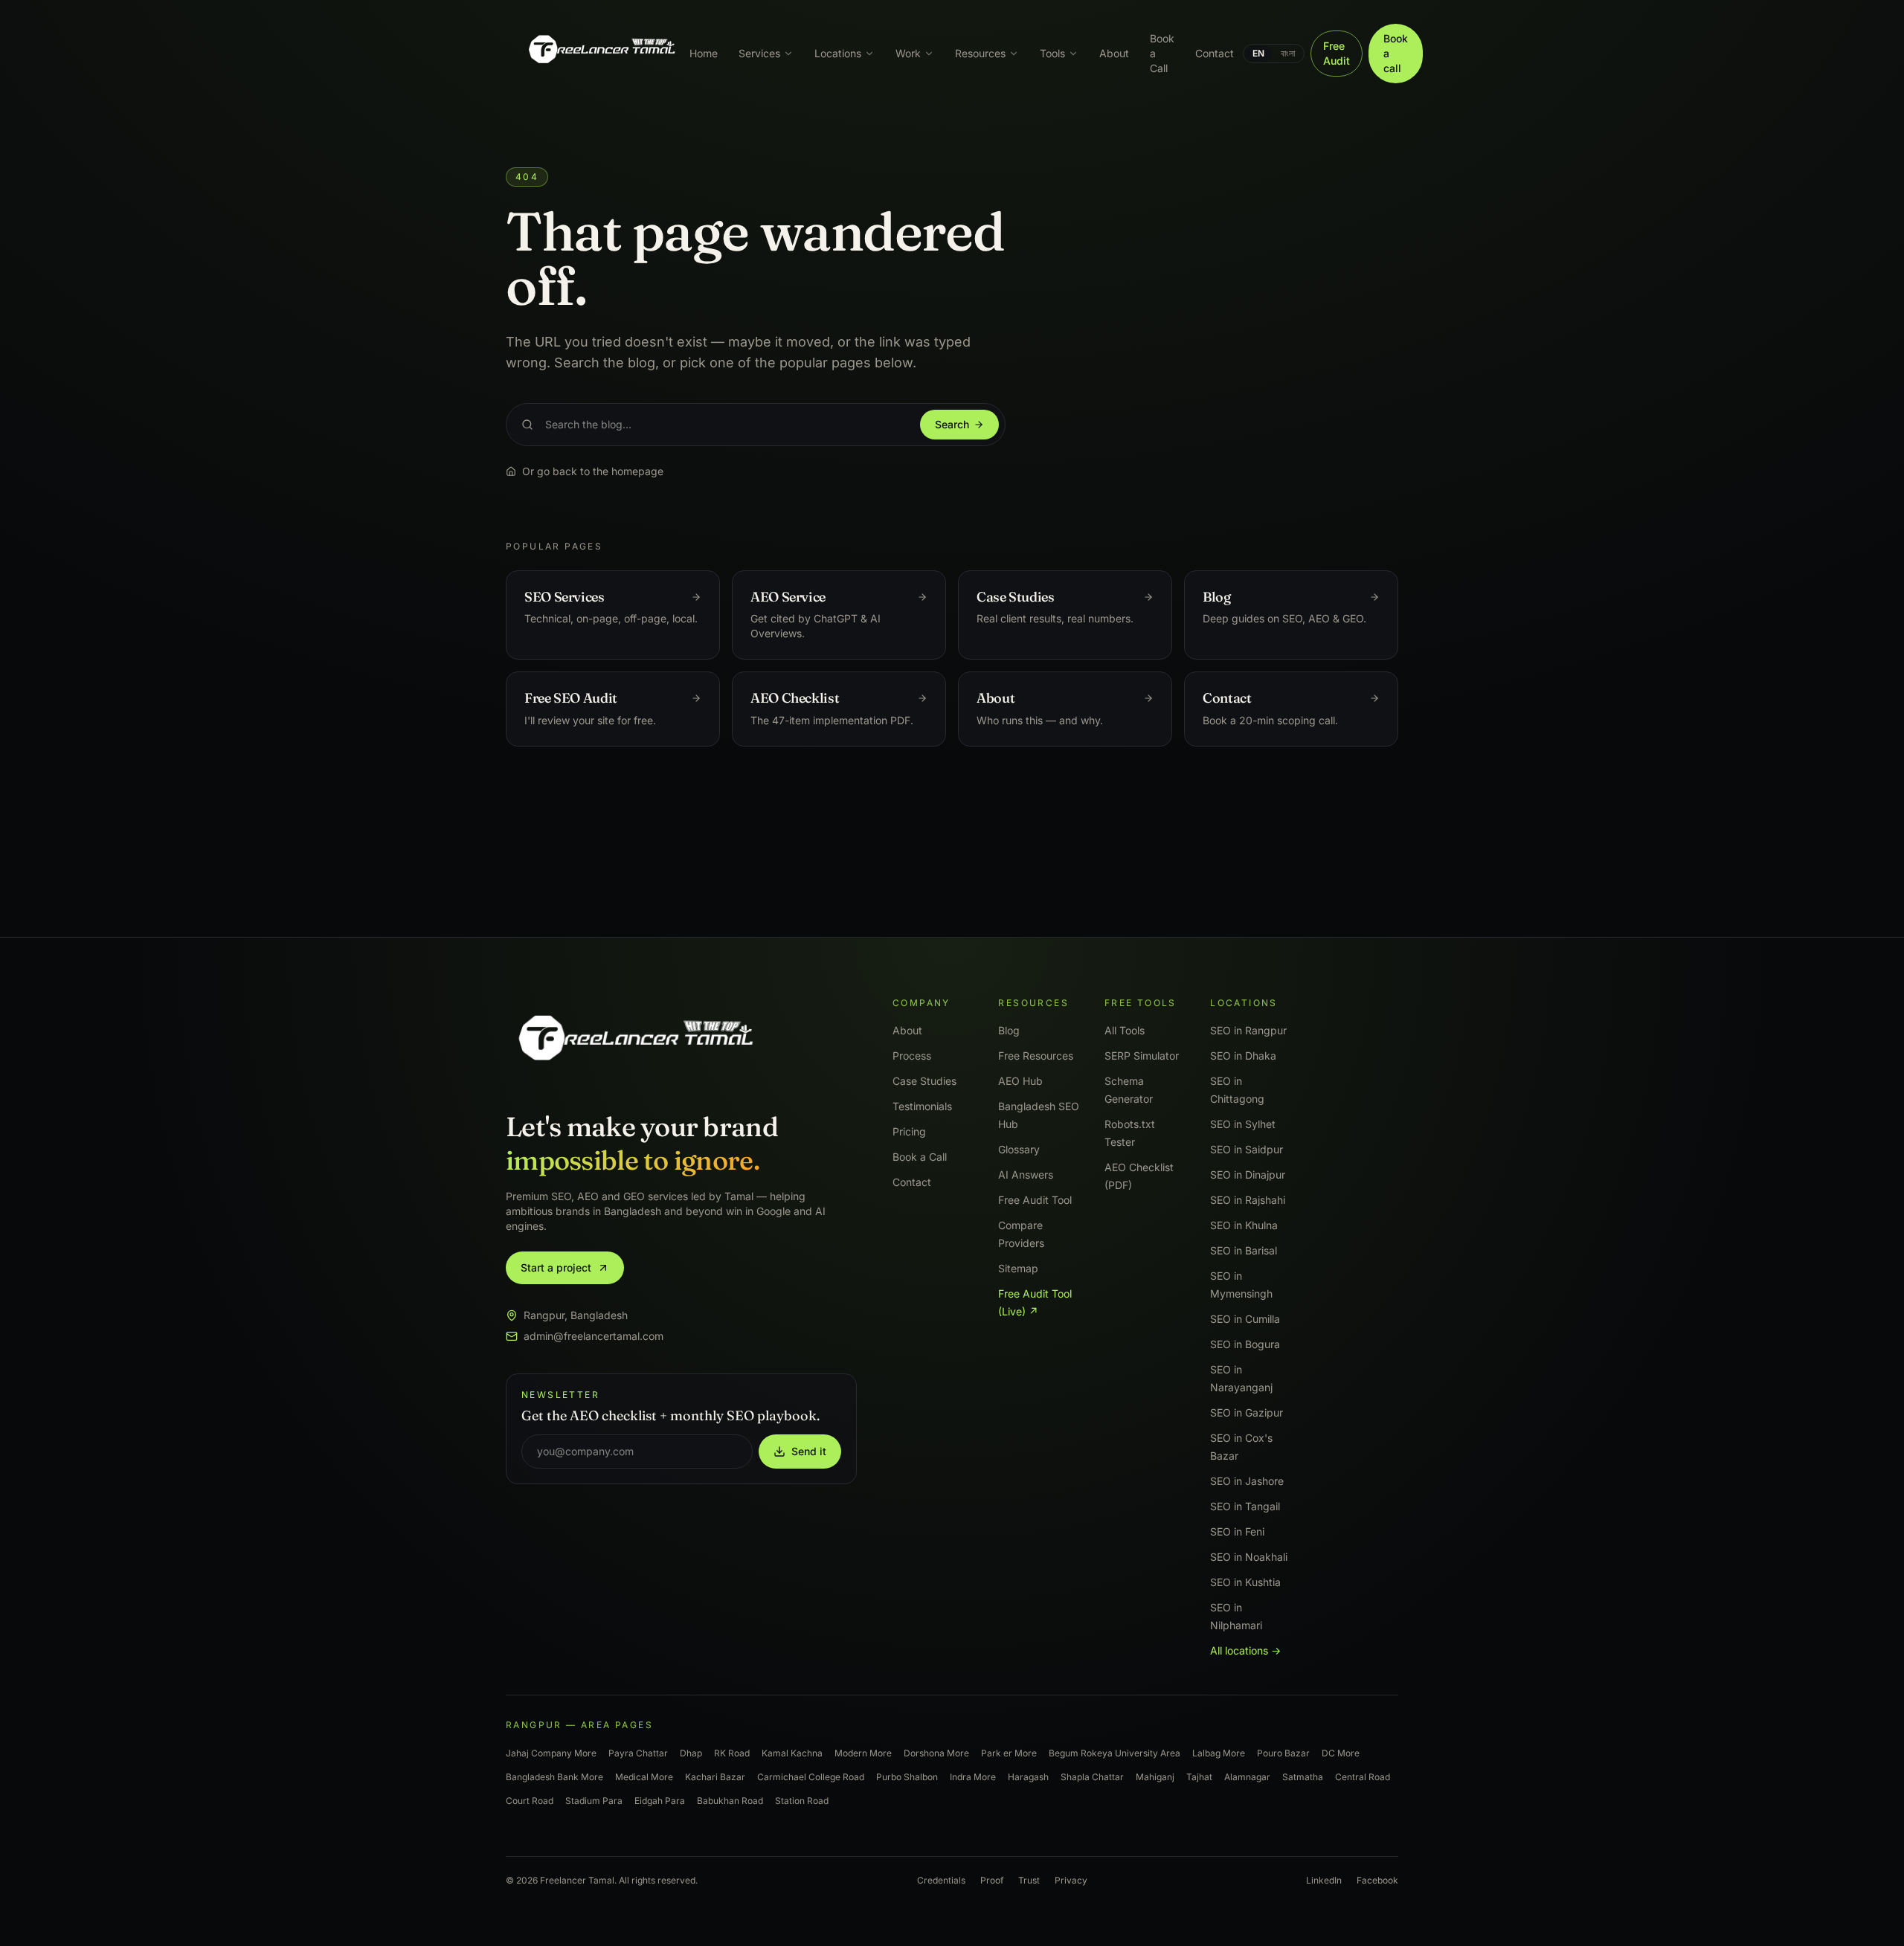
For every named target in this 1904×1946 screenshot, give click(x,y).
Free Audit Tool (1035, 1200)
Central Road (1363, 1777)
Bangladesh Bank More (554, 1777)
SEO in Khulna (1244, 1225)
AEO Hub (1020, 1081)
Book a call (1396, 53)
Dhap (691, 1753)
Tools (1052, 53)
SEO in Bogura (1245, 1344)
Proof (992, 1880)
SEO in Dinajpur (1248, 1175)
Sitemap (1018, 1268)
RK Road (732, 1753)
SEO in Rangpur (1248, 1030)
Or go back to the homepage (593, 471)
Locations (838, 53)
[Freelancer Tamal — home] (601, 54)
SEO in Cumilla (1245, 1319)
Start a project (556, 1267)
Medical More (644, 1777)
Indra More (973, 1777)
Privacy (1071, 1880)
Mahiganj (1155, 1777)
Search (952, 424)
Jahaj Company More (551, 1753)
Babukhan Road (730, 1801)
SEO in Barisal (1244, 1250)
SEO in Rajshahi (1248, 1200)
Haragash (1028, 1777)
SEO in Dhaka (1243, 1056)
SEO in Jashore (1247, 1481)
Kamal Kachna (792, 1753)
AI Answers (1026, 1175)
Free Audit (1337, 53)
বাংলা (1288, 53)
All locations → (1245, 1650)
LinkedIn (1324, 1880)
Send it (809, 1451)
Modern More (863, 1753)
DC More (1341, 1753)
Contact (1215, 53)
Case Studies (924, 1081)
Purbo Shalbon (907, 1777)
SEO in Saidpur (1247, 1149)
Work (908, 53)
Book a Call (1162, 53)
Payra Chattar (638, 1753)
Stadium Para (594, 1801)
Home (704, 53)
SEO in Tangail (1245, 1506)
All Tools (1125, 1030)
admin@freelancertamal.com (594, 1336)
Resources (980, 53)
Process (912, 1056)
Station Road (802, 1801)
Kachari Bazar (715, 1777)
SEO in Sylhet (1243, 1124)
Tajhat (1199, 1777)
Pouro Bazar (1283, 1753)
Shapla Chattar (1092, 1777)
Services (759, 53)
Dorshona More (936, 1753)
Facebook (1377, 1880)
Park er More (1009, 1753)
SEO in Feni (1237, 1531)
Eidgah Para (660, 1801)
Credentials (941, 1880)
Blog (1009, 1030)
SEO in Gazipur (1247, 1412)
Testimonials (922, 1106)
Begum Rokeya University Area (1115, 1753)
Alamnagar (1247, 1777)
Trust (1029, 1880)
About (1114, 53)
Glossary (1019, 1149)
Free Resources (1036, 1056)
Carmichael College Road (811, 1777)
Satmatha (1303, 1777)
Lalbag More (1219, 1753)
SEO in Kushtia (1245, 1582)
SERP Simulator (1142, 1056)
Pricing (909, 1131)
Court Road (530, 1801)
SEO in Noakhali (1249, 1557)
